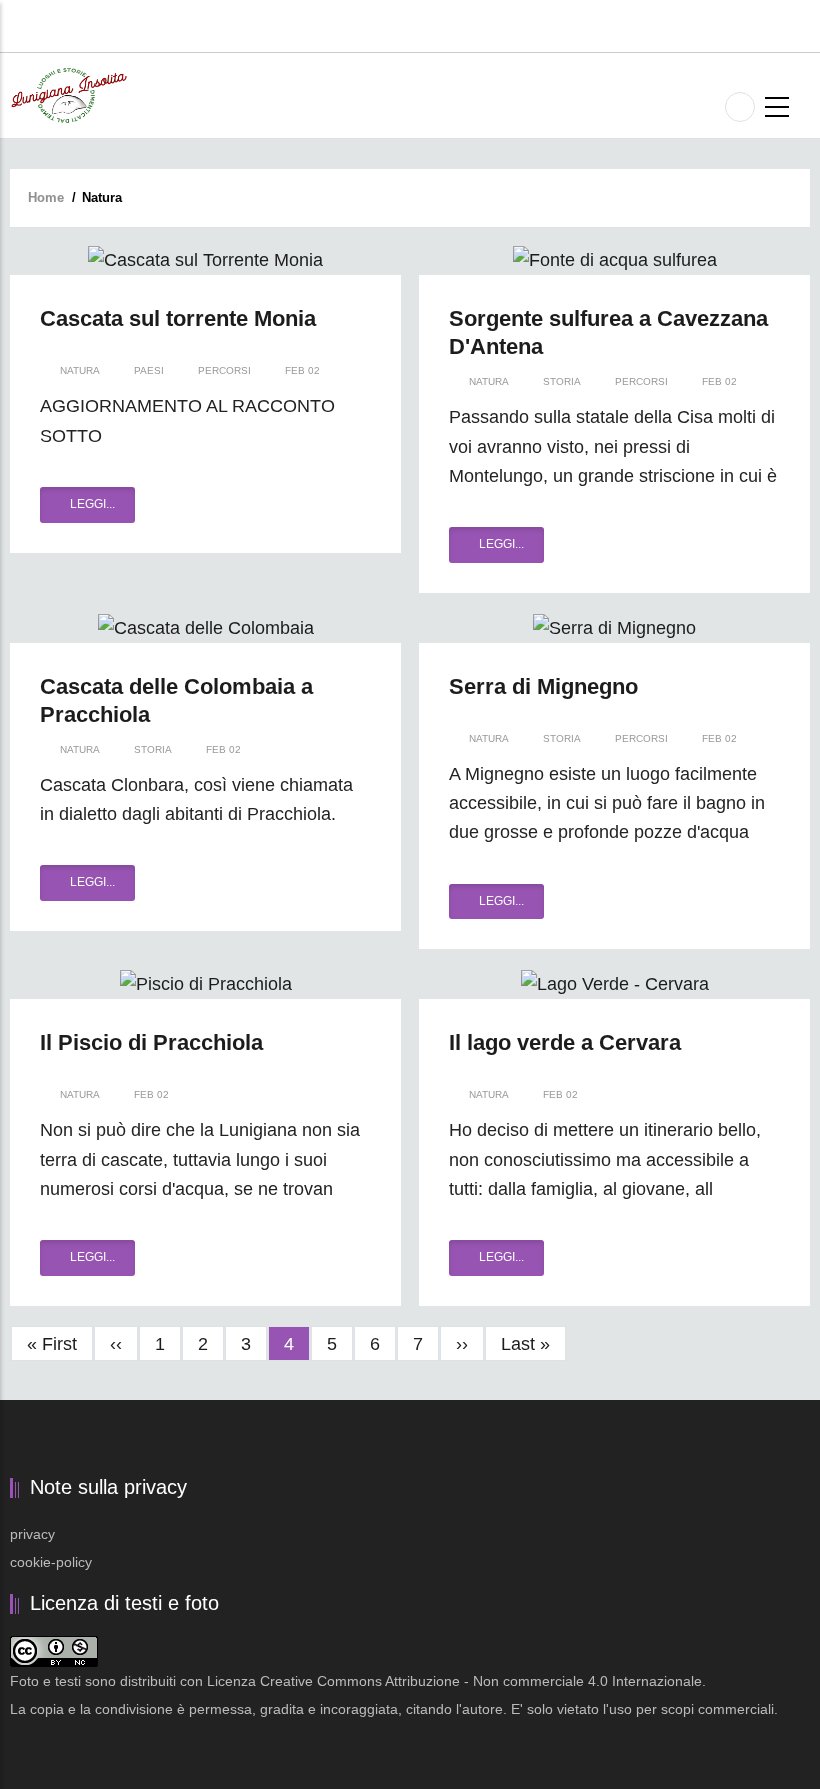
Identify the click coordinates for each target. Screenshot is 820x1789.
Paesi (149, 370)
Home (46, 197)
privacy (32, 1534)
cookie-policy (51, 1562)
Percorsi (224, 370)
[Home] (68, 94)
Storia (562, 381)
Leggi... (92, 504)
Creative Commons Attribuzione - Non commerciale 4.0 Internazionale (481, 1681)
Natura (80, 370)
